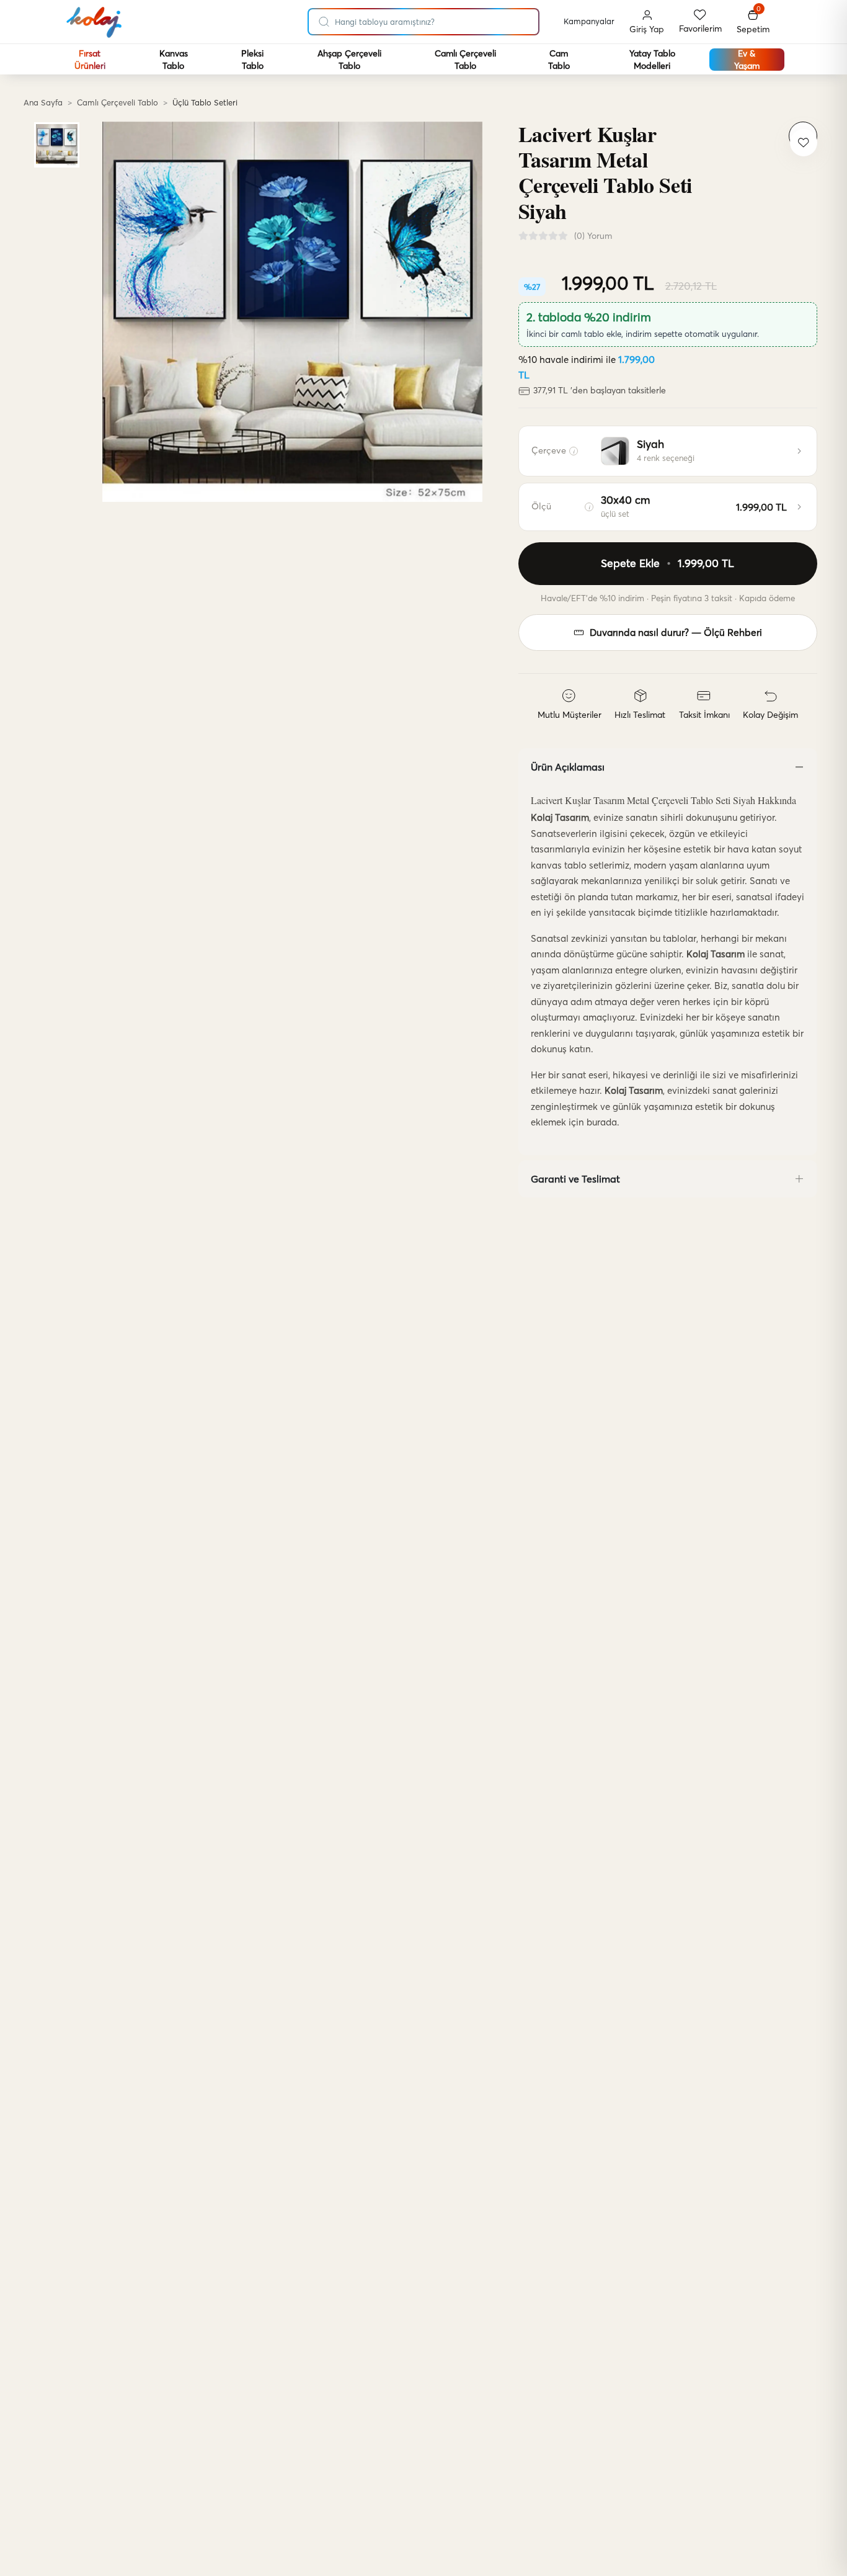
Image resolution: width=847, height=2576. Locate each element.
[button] (753, 22)
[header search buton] (324, 19)
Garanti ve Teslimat (575, 1179)
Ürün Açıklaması (568, 767)
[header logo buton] (95, 22)
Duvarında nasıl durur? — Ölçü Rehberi (676, 633)
